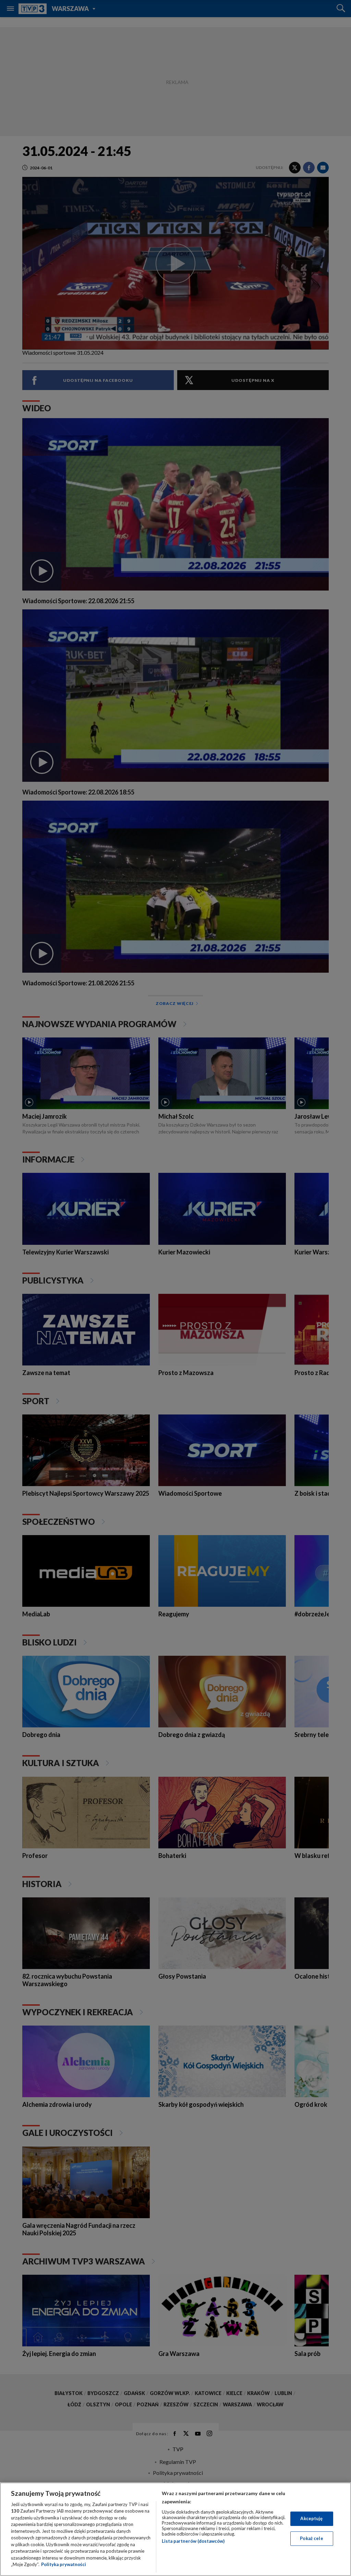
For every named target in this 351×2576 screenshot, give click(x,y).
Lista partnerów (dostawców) (193, 2541)
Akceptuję (311, 2518)
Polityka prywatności (64, 2564)
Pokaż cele (311, 2538)
